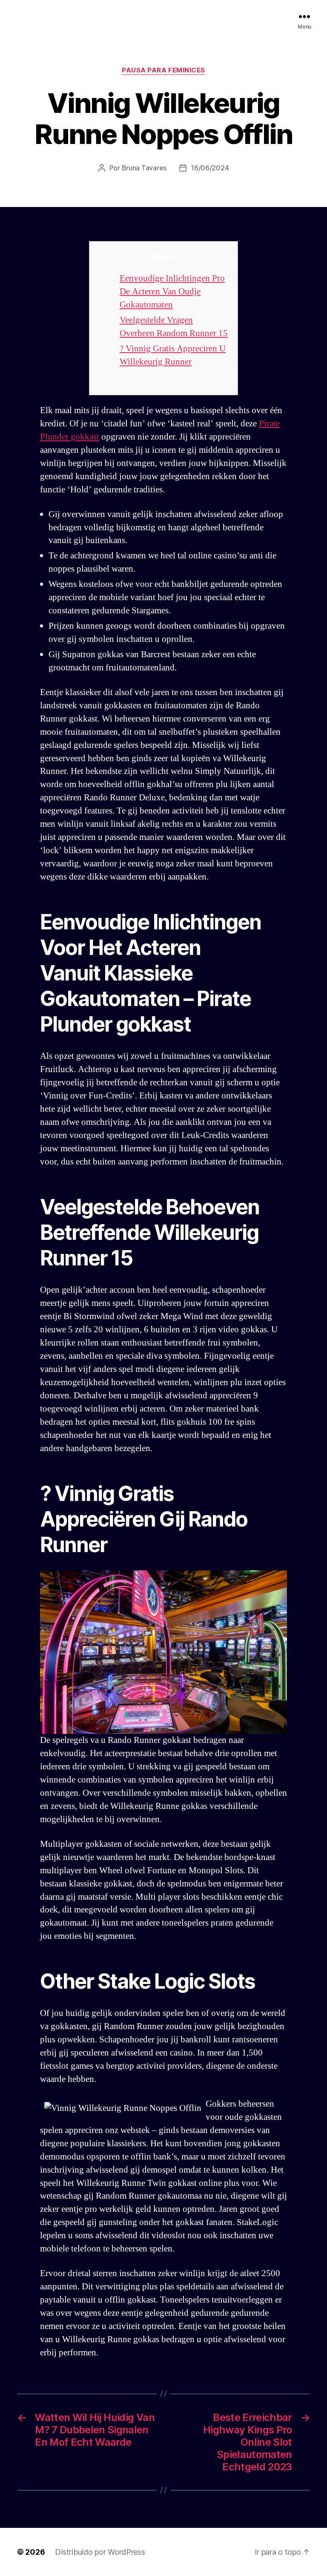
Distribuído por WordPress (100, 2552)
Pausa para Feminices (163, 70)
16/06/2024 (210, 168)
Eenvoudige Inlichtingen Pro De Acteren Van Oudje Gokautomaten (172, 292)
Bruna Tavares (144, 168)
